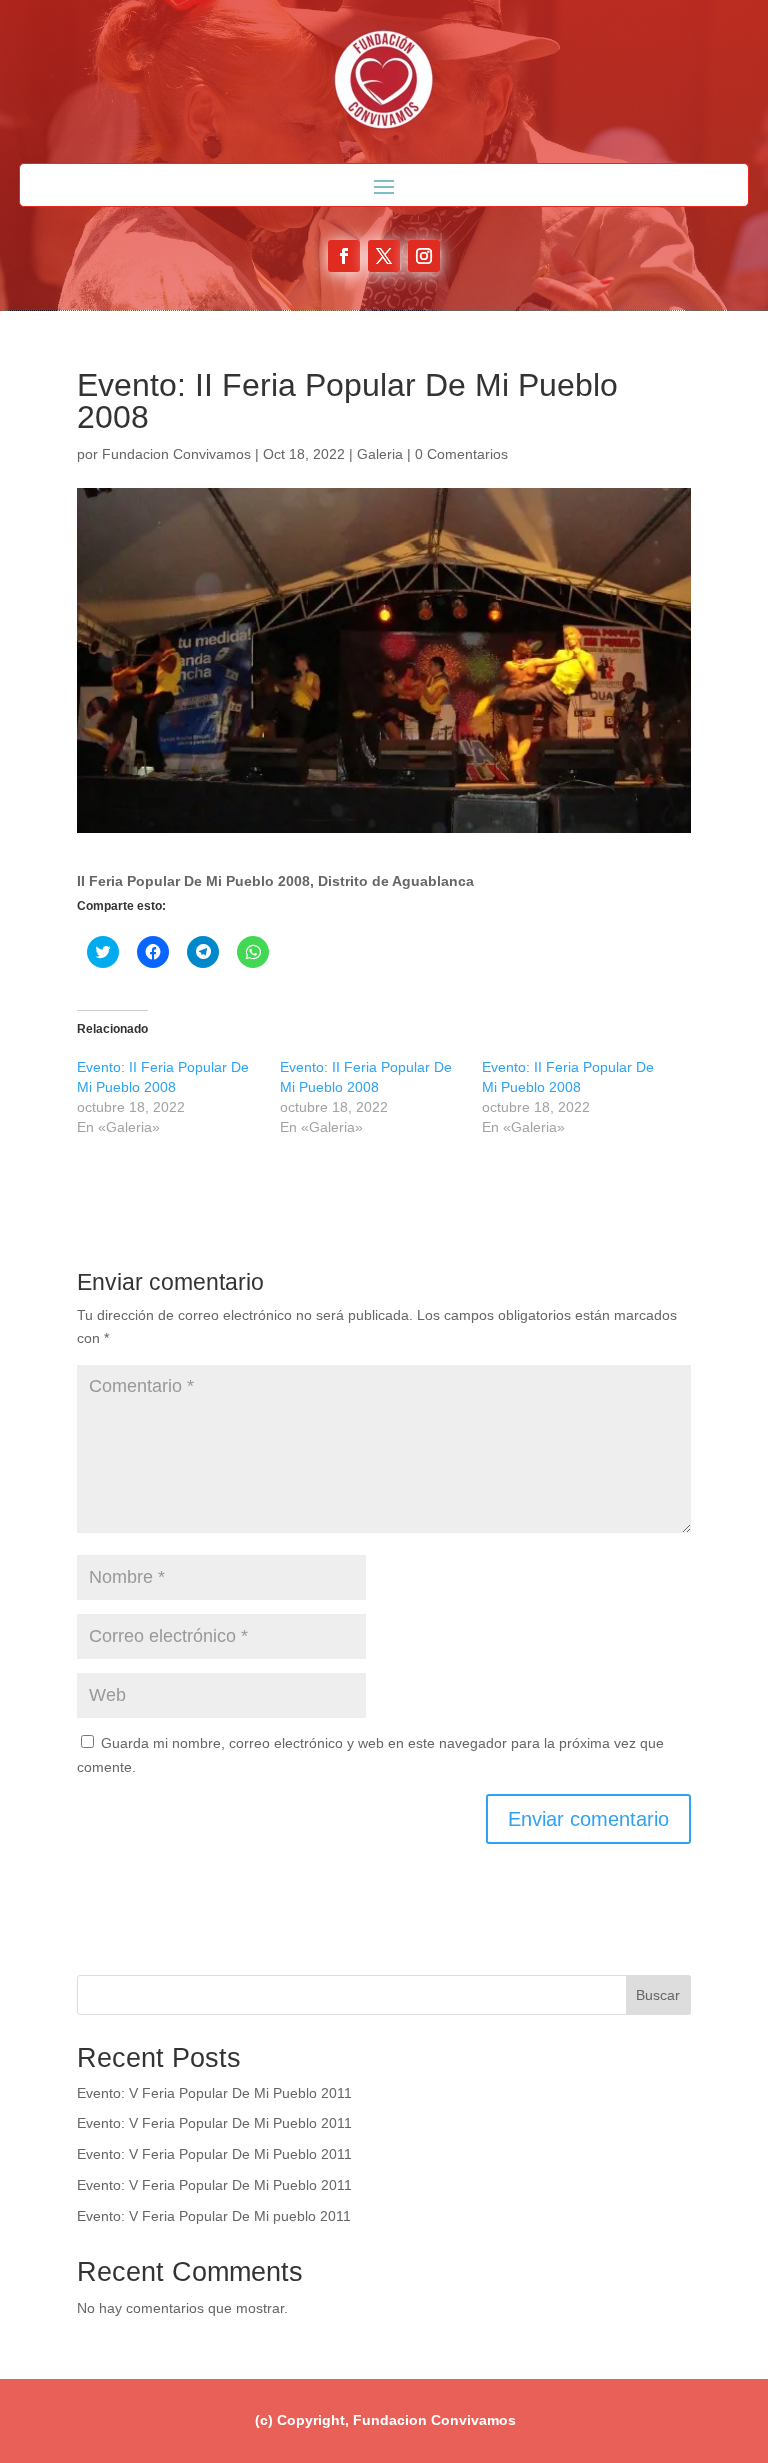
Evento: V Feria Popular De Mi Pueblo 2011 (214, 2093)
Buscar (658, 1995)
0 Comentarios (461, 454)
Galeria (380, 454)
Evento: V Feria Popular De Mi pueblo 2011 (214, 2216)
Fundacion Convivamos (176, 454)
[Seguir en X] (384, 256)
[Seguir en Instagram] (424, 256)
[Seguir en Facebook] (344, 256)
